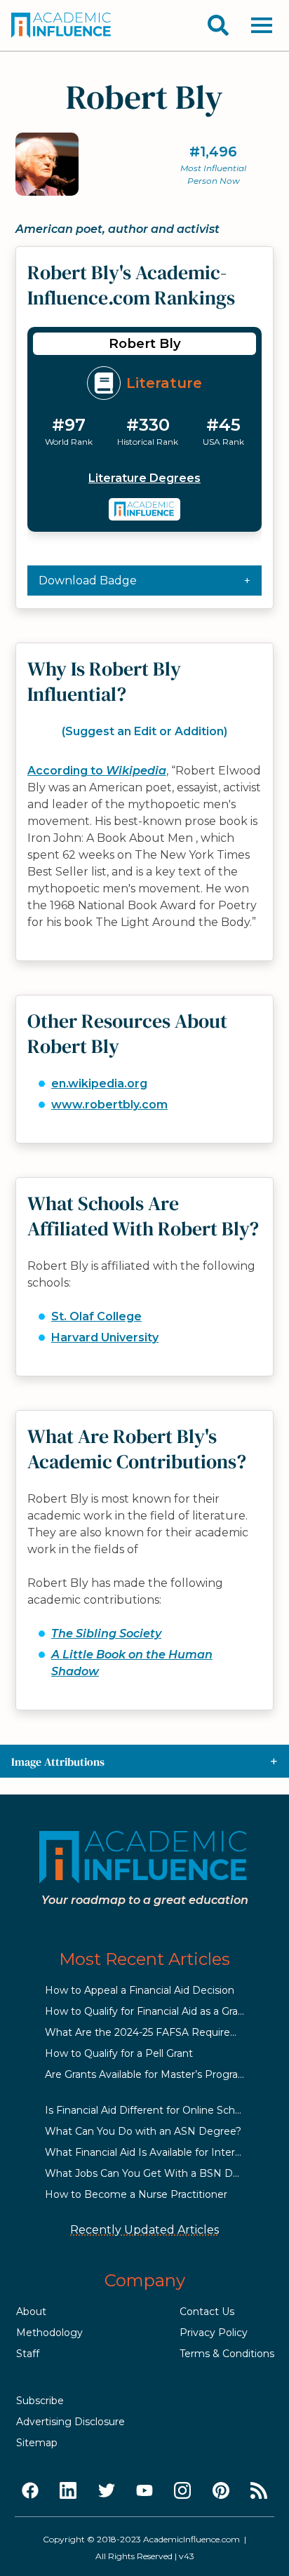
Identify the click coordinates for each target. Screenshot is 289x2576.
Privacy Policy (214, 2333)
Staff (28, 2354)
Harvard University (105, 1337)
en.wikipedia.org (99, 1084)
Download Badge (88, 581)
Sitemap (37, 2443)
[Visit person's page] (145, 509)
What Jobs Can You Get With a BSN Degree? (156, 2173)
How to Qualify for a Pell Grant (119, 2053)
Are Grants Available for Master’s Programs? (152, 2074)
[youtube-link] (144, 2491)
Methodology (49, 2333)
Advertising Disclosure (70, 2422)
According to (97, 771)
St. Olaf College (96, 1316)
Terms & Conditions (227, 2354)
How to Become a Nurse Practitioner (136, 2194)
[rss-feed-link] (259, 2491)
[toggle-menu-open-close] (262, 25)
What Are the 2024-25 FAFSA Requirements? (156, 2032)
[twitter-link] (107, 2491)
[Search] (218, 25)
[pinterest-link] (221, 2491)
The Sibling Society (106, 1634)
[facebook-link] (30, 2491)
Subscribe (40, 2401)
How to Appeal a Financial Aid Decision (140, 1990)
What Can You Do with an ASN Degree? (143, 2131)
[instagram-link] (182, 2491)
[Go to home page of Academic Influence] (62, 25)
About (31, 2312)
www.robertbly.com (109, 1105)
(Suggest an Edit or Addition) (144, 731)
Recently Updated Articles (144, 2230)
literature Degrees (144, 478)
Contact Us (207, 2312)
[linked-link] (68, 2491)
